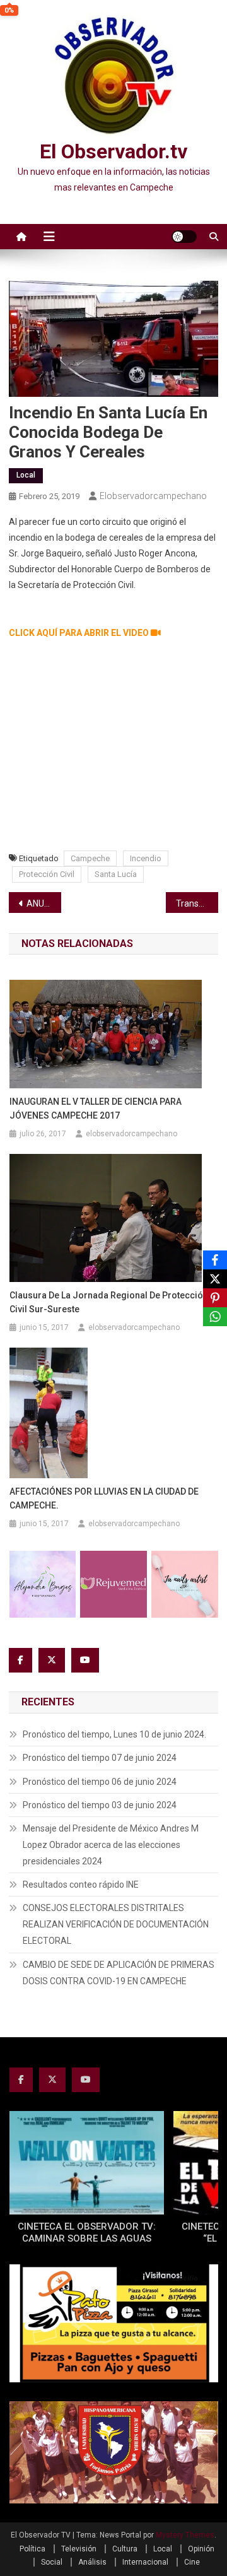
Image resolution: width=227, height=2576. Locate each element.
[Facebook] (215, 1260)
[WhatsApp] (215, 1317)
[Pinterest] (215, 1298)
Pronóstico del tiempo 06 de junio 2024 (100, 1782)
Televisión (79, 2549)
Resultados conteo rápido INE (81, 1885)
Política (32, 2549)
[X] (215, 1279)
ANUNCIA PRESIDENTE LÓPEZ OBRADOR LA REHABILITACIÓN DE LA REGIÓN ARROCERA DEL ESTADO (44, 903)
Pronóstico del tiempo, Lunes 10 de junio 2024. (114, 1734)
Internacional (145, 2562)
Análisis (92, 2562)
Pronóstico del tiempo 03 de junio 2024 (100, 1805)
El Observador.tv (113, 151)
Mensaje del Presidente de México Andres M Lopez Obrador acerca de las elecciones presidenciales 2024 (111, 1845)
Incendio (146, 858)
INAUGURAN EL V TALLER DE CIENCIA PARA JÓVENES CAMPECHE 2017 (96, 1109)
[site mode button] (184, 237)
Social (52, 2562)
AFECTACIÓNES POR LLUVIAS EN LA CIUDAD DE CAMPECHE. (104, 1498)
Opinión (201, 2549)
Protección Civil (47, 874)
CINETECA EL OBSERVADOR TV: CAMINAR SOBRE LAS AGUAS (86, 2233)
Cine (192, 2562)
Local (26, 475)
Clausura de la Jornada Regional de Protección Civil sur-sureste (109, 1302)
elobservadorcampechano (153, 496)
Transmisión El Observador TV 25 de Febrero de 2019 (197, 903)
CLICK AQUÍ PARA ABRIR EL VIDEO (80, 633)
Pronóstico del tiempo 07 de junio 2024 (100, 1758)
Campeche (90, 858)
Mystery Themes (185, 2535)
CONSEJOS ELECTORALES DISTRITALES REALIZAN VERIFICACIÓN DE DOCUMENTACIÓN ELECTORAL (116, 1924)
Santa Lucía (116, 874)
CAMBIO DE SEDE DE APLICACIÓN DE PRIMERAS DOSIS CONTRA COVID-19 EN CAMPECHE (119, 1973)
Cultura (125, 2549)
